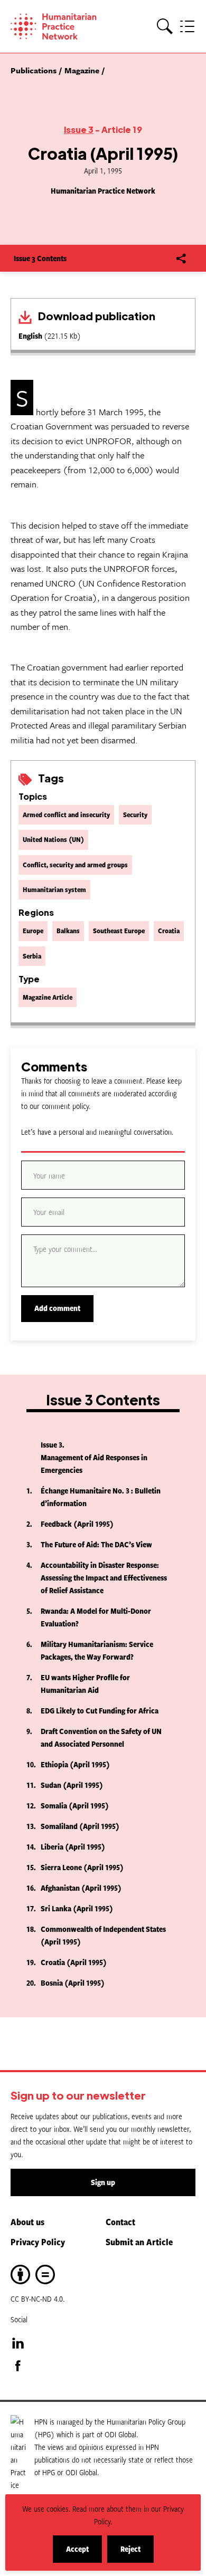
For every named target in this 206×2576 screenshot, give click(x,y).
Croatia (169, 931)
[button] (165, 27)
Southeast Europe (119, 931)
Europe (33, 931)
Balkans (68, 931)
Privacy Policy (38, 2242)
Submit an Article (139, 2242)
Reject (137, 2553)
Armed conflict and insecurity (66, 815)
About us (27, 2221)
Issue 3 (79, 130)
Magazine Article (48, 997)
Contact (120, 2221)
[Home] (58, 26)
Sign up (103, 2182)
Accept (84, 2553)
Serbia (32, 956)
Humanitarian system (54, 889)
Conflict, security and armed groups (75, 865)
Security (135, 815)
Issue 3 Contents (40, 258)
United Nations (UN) (53, 839)
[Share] (181, 258)
